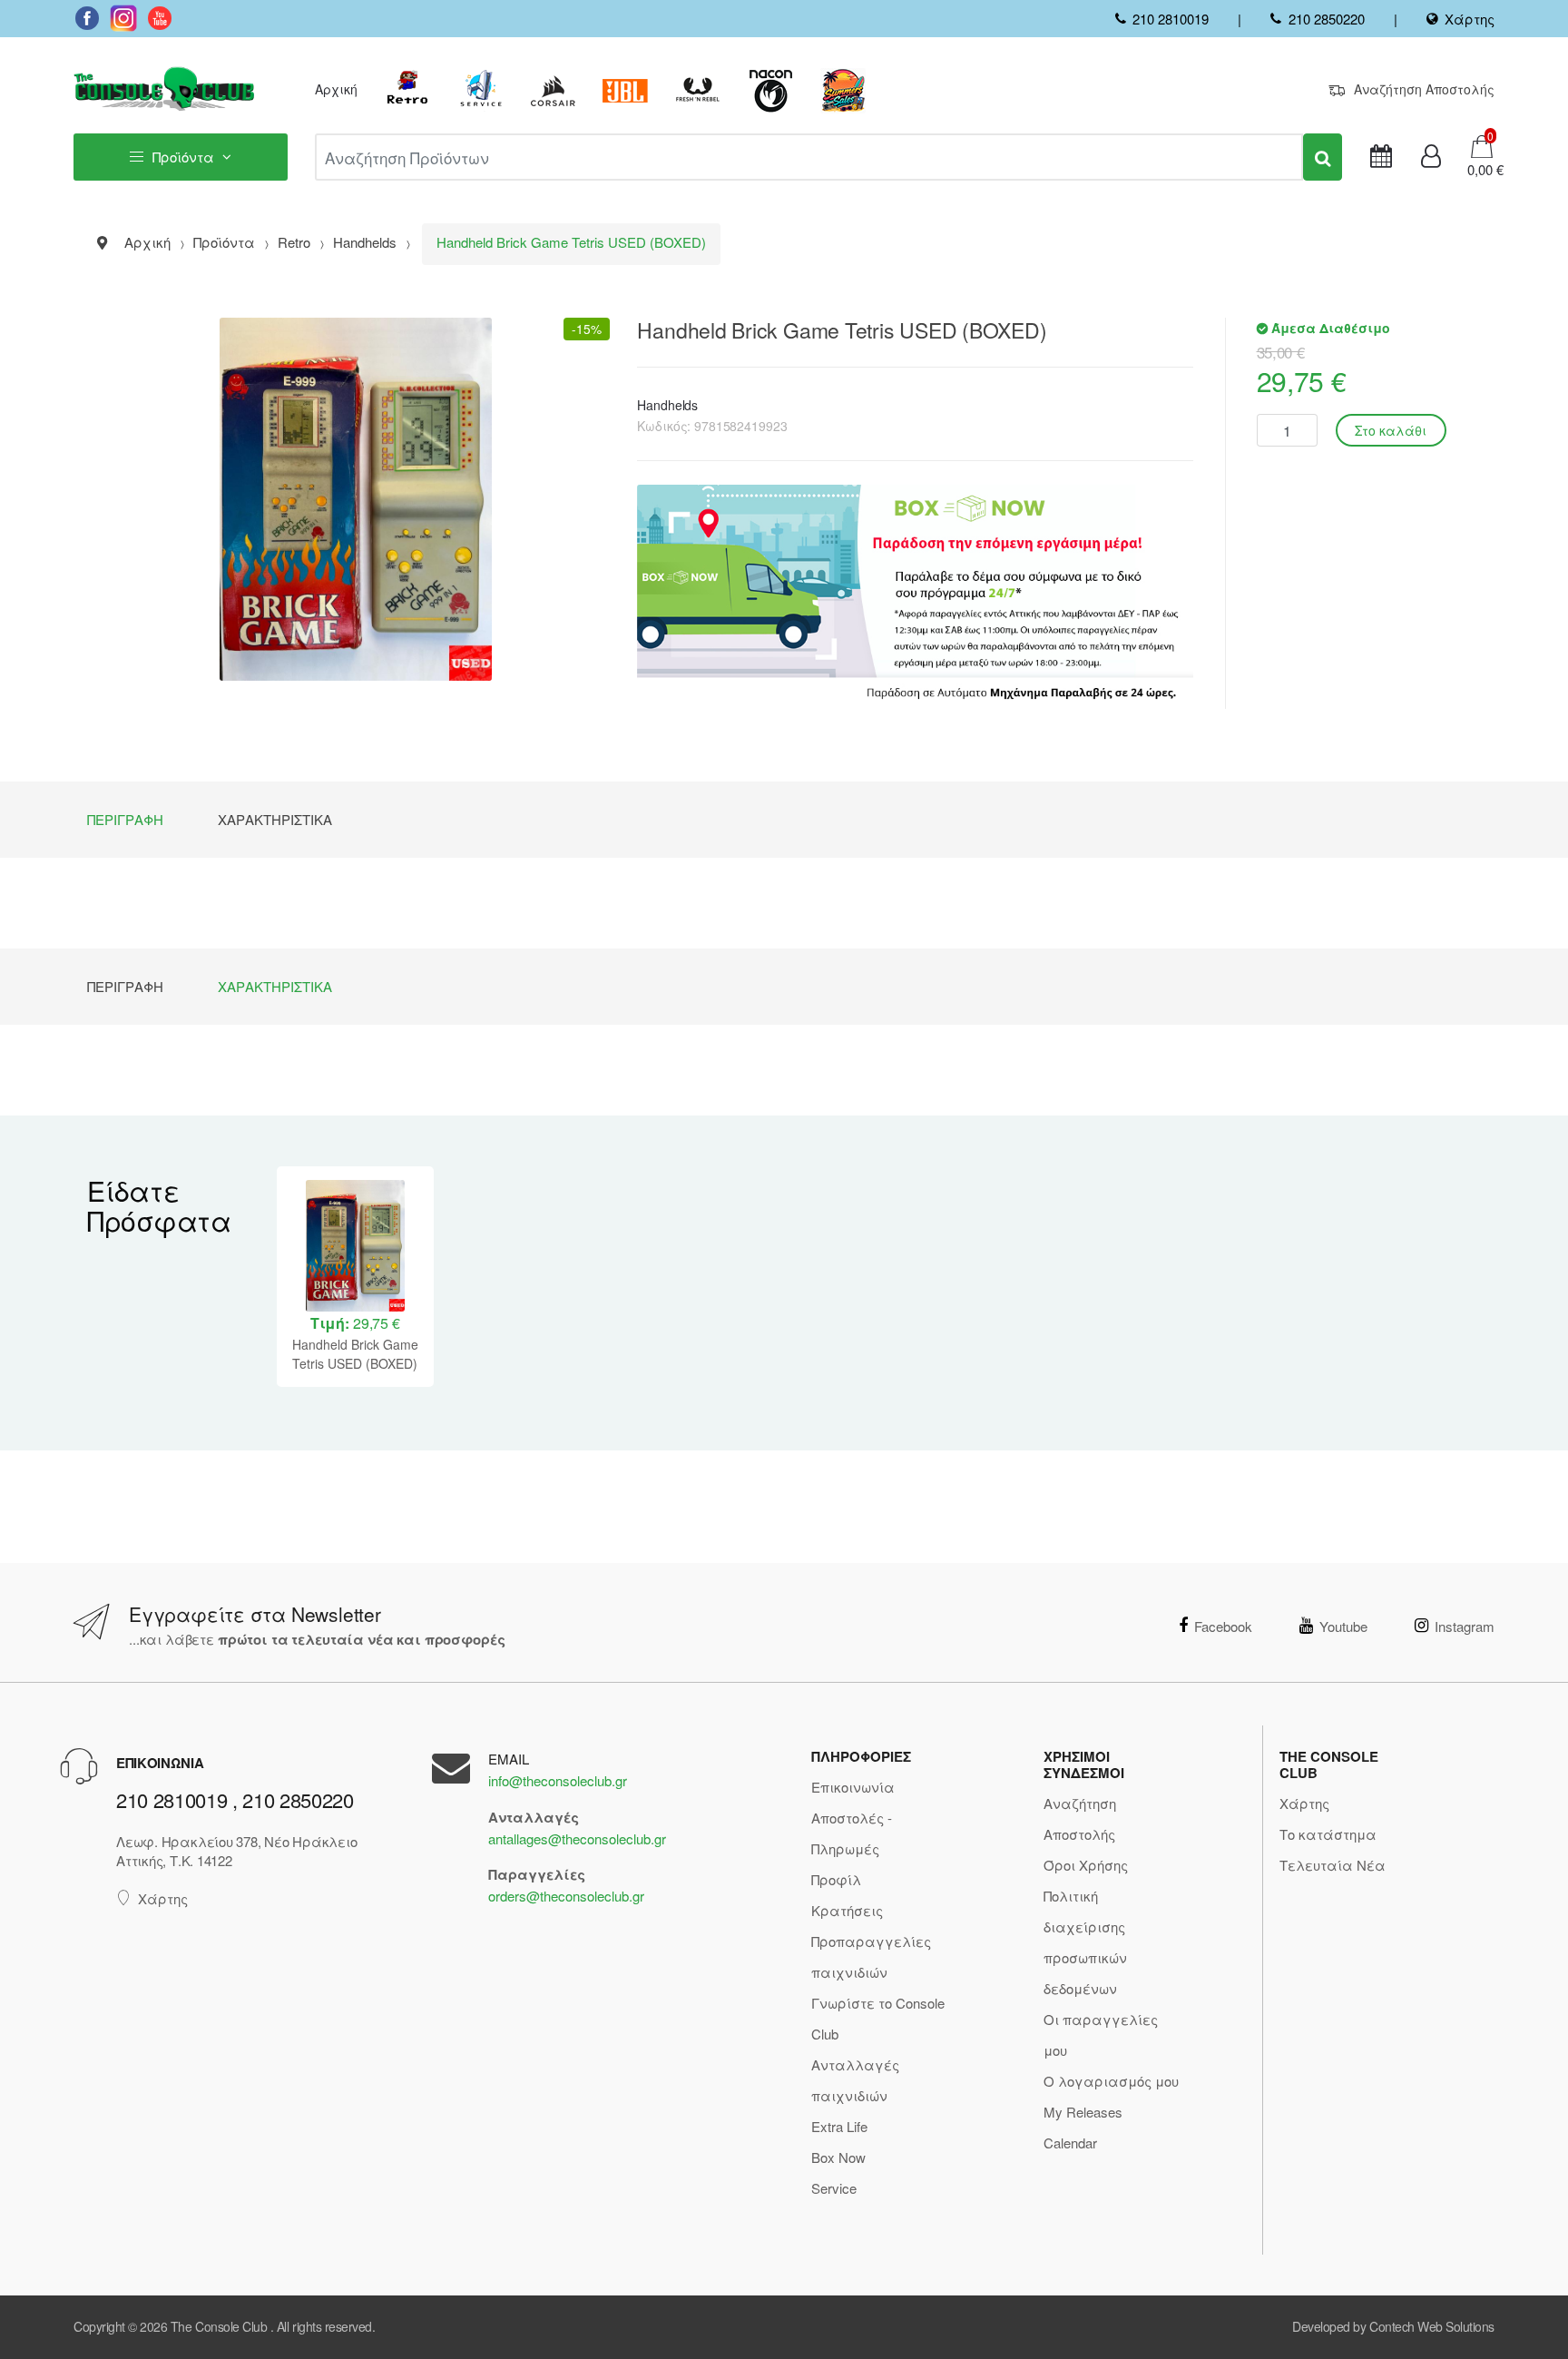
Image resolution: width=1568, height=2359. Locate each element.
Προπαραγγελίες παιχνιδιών (871, 1956)
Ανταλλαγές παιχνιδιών (855, 2080)
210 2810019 (1171, 19)
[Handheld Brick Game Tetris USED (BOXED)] (355, 499)
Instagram (1465, 1626)
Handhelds (667, 405)
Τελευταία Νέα (1333, 1865)
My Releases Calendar (1083, 2127)
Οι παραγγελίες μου (1101, 2035)
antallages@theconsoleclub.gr (577, 1838)
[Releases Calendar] (1381, 157)
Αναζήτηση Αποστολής (1424, 89)
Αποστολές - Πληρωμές (852, 1833)
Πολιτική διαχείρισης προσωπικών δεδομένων (1085, 1942)
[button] (1480, 170)
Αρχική (336, 89)
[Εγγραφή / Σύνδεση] (1431, 157)
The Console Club (219, 2326)
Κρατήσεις (847, 1910)
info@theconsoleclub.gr (558, 1780)
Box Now (838, 2157)
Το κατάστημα (1328, 1834)
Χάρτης (1470, 19)
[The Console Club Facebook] (87, 18)
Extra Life (839, 2126)
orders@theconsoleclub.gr (566, 1896)
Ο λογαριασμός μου (1111, 2081)
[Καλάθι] (1482, 145)
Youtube (1343, 1626)
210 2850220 (1326, 19)
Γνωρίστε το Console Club (878, 2018)
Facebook (1223, 1626)
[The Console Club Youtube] (160, 18)
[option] (355, 1277)
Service (834, 2188)
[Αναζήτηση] (1323, 157)
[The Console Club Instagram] (123, 18)
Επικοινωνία (853, 1787)
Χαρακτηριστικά (275, 819)
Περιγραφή (125, 819)
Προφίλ (836, 1879)
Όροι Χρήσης (1086, 1865)
